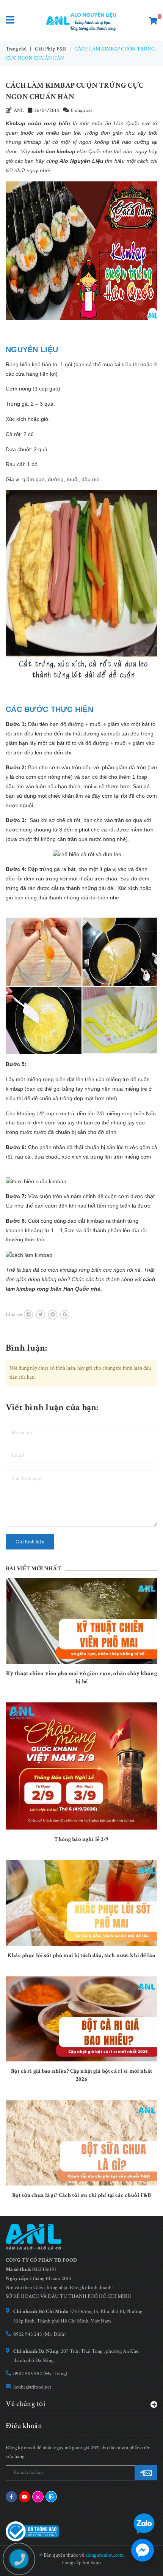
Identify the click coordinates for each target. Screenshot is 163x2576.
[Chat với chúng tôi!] (143, 2550)
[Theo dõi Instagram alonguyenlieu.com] (38, 2497)
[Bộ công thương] (32, 2531)
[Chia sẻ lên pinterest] (53, 1315)
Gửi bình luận (30, 1542)
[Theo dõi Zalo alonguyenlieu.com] (51, 2497)
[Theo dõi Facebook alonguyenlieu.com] (11, 2497)
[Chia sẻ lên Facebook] (28, 1315)
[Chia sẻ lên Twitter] (41, 1315)
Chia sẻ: (14, 1315)
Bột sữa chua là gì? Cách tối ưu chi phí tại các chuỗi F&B (82, 2195)
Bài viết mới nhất (33, 1569)
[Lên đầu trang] (139, 2501)
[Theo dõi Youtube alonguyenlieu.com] (25, 2497)
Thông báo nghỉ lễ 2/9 (81, 1839)
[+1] (65, 1315)
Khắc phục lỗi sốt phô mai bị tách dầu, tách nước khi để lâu (81, 1955)
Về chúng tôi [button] (26, 2403)
